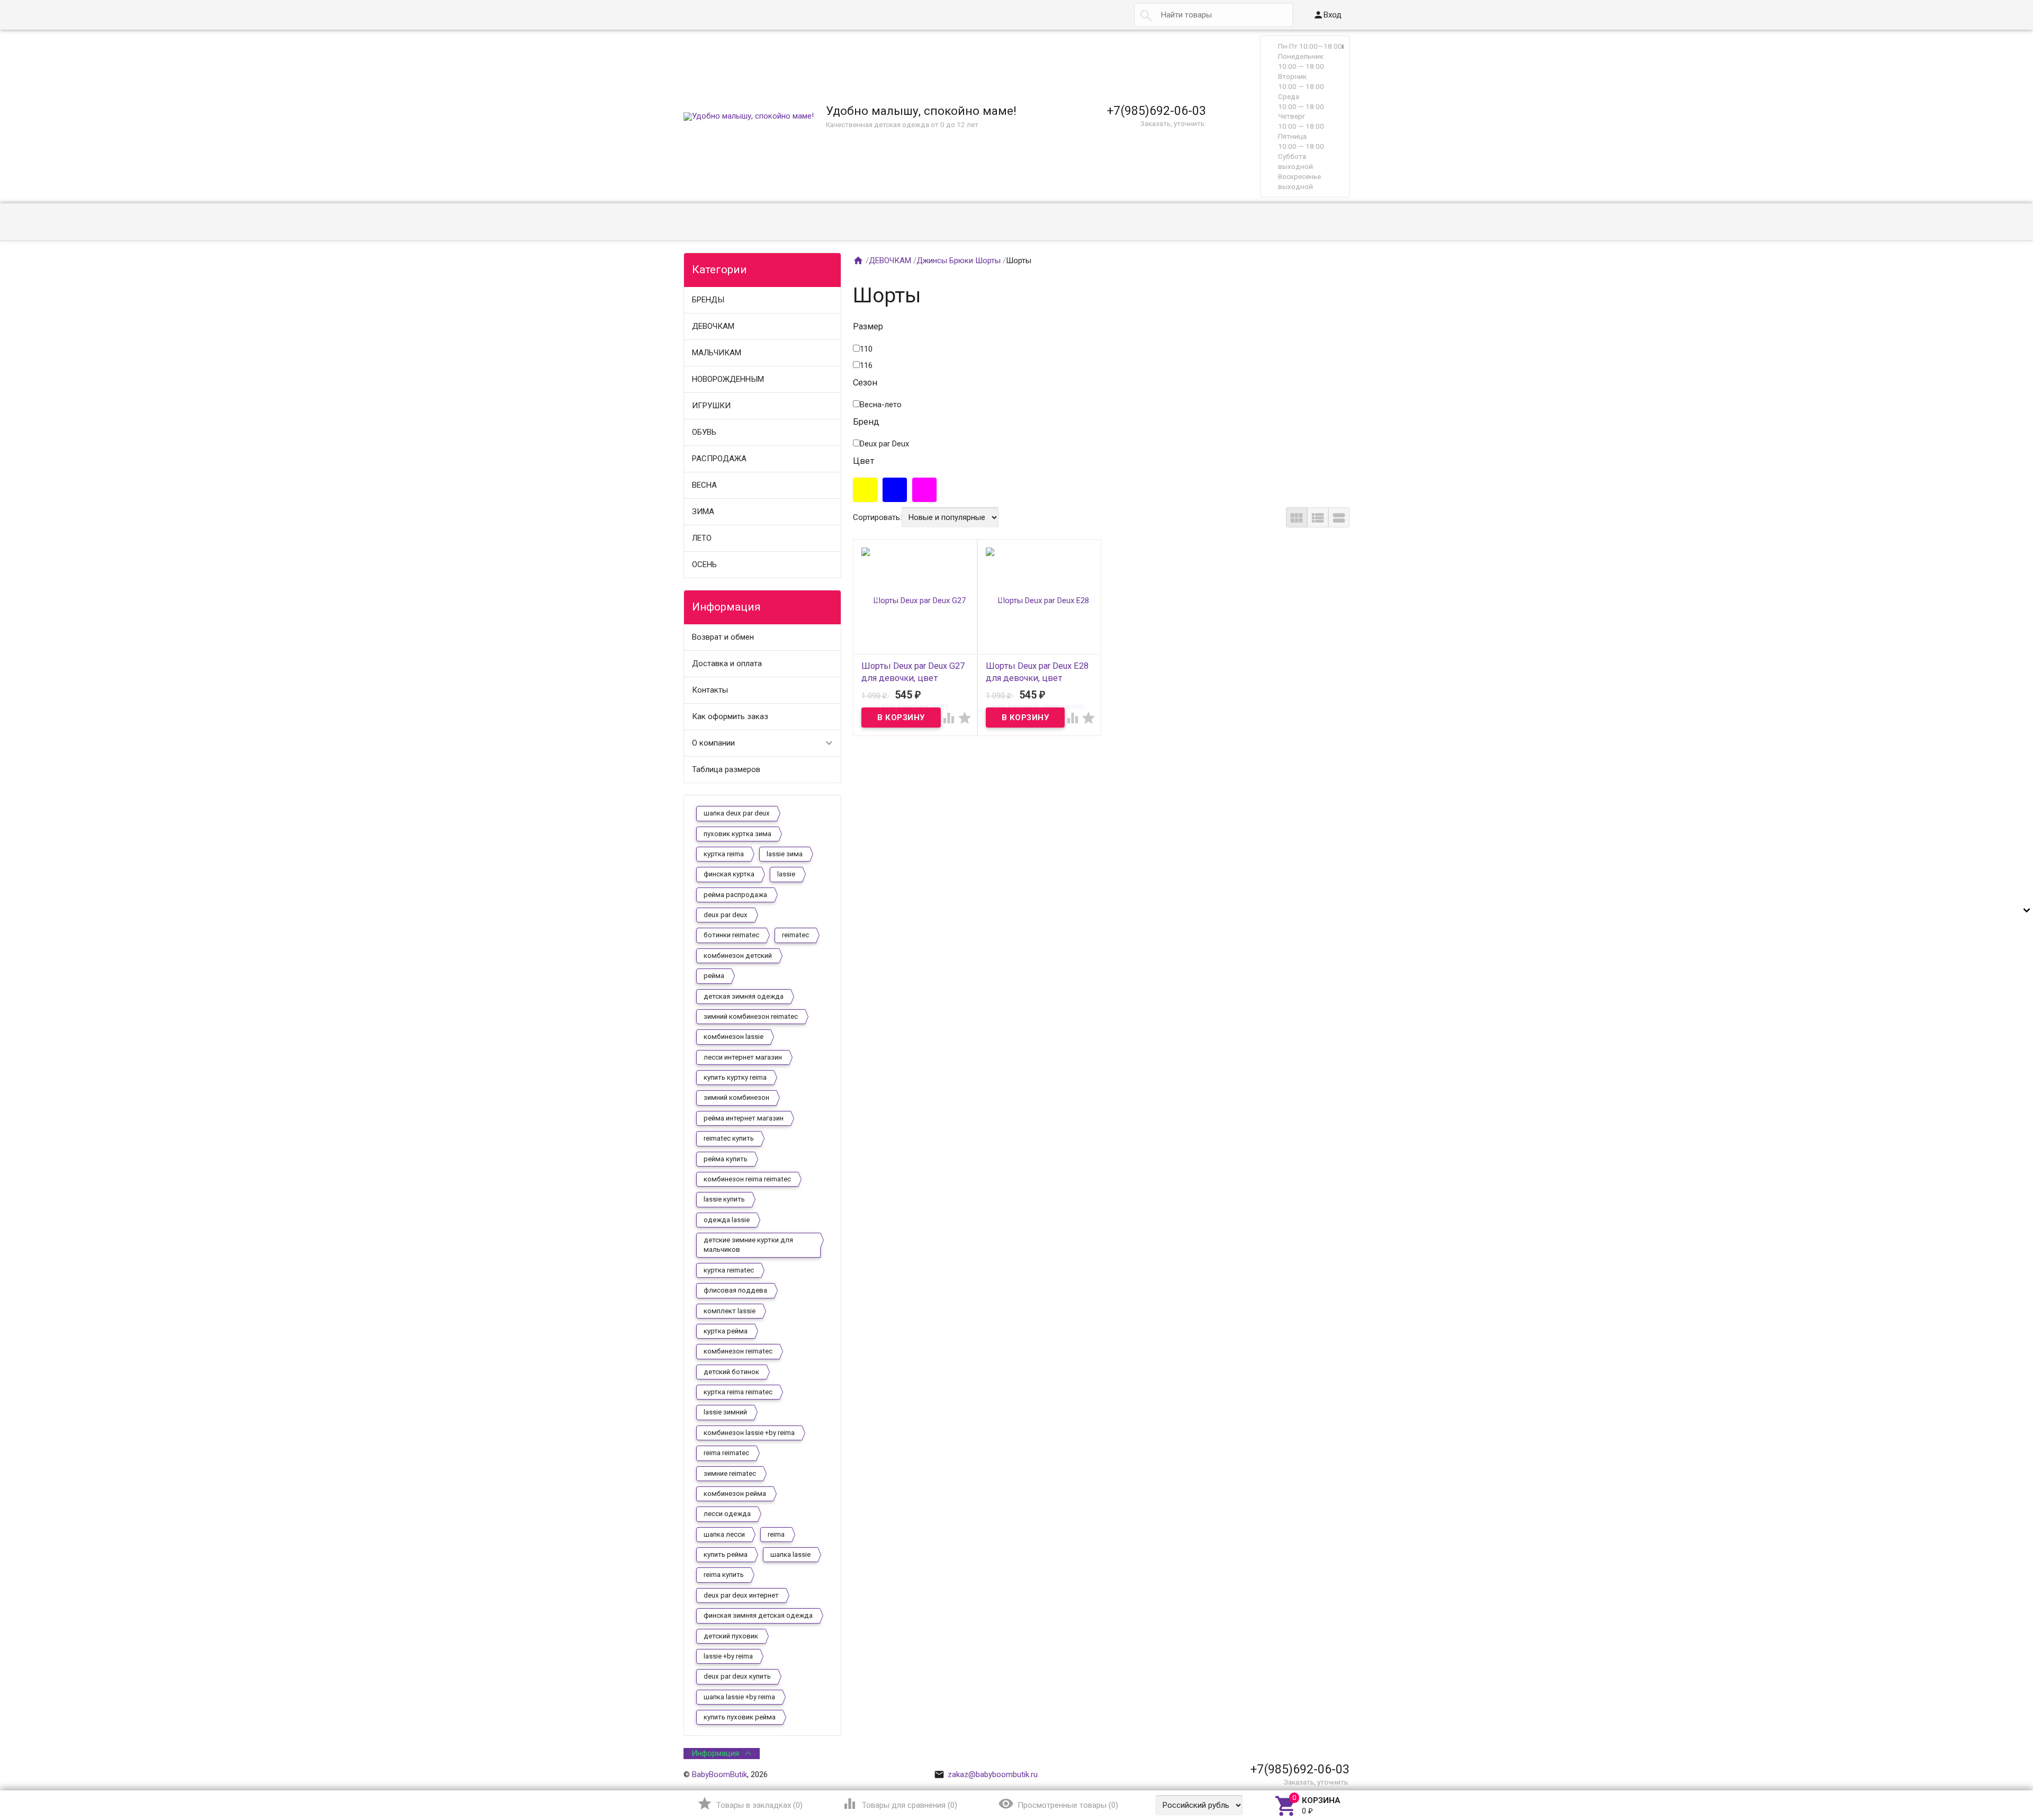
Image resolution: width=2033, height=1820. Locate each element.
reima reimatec (726, 1453)
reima (776, 1534)
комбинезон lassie (734, 1037)
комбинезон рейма (735, 1494)
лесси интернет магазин (743, 1057)
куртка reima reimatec (738, 1392)
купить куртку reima (735, 1077)
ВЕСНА (704, 485)
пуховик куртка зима (737, 834)
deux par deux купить (737, 1676)
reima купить (724, 1575)
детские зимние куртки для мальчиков (748, 1245)
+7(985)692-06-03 (1157, 111)
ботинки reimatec (731, 935)
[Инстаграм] (1342, 1753)
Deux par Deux (884, 444)
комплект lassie (730, 1311)
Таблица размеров (726, 769)
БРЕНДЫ (708, 300)
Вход (1327, 15)
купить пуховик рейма (740, 1717)
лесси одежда (727, 1514)
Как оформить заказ (730, 716)
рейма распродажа (735, 895)
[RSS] (1327, 1753)
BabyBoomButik (719, 1774)
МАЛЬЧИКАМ (717, 353)
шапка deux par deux (737, 813)
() (750, 1804)
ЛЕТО (702, 538)
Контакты (710, 690)
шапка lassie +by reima (739, 1697)
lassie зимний (725, 1412)
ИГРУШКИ (711, 406)
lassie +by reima (728, 1656)
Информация (715, 1753)
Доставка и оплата (727, 664)
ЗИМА (703, 512)
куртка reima (724, 854)
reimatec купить (729, 1138)
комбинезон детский (738, 956)
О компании (713, 743)
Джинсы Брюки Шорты (959, 261)
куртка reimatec (729, 1270)
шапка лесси (724, 1534)
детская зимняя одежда (744, 996)
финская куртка (729, 874)
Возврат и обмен (723, 637)
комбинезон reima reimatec (747, 1179)
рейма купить (726, 1159)
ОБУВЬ (704, 432)
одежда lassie (727, 1220)
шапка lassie (790, 1554)
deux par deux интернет (741, 1595)
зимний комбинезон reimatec (751, 1016)
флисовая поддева (735, 1290)
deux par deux (726, 915)
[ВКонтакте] (1313, 1753)
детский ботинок (731, 1372)
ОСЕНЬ (704, 564)
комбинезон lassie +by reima (749, 1433)
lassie (786, 874)
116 (866, 365)
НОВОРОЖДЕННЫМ (728, 379)
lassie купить (724, 1199)
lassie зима (785, 854)
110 (866, 349)
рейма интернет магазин (744, 1118)
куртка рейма (726, 1331)
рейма (714, 976)
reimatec (795, 935)
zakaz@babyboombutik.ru (986, 1774)
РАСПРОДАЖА (719, 459)
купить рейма (726, 1554)
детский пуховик (731, 1636)
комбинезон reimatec (738, 1351)
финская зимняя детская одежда (758, 1615)
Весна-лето (881, 405)
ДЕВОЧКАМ (713, 326)
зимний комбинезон (736, 1097)
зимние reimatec (730, 1473)
